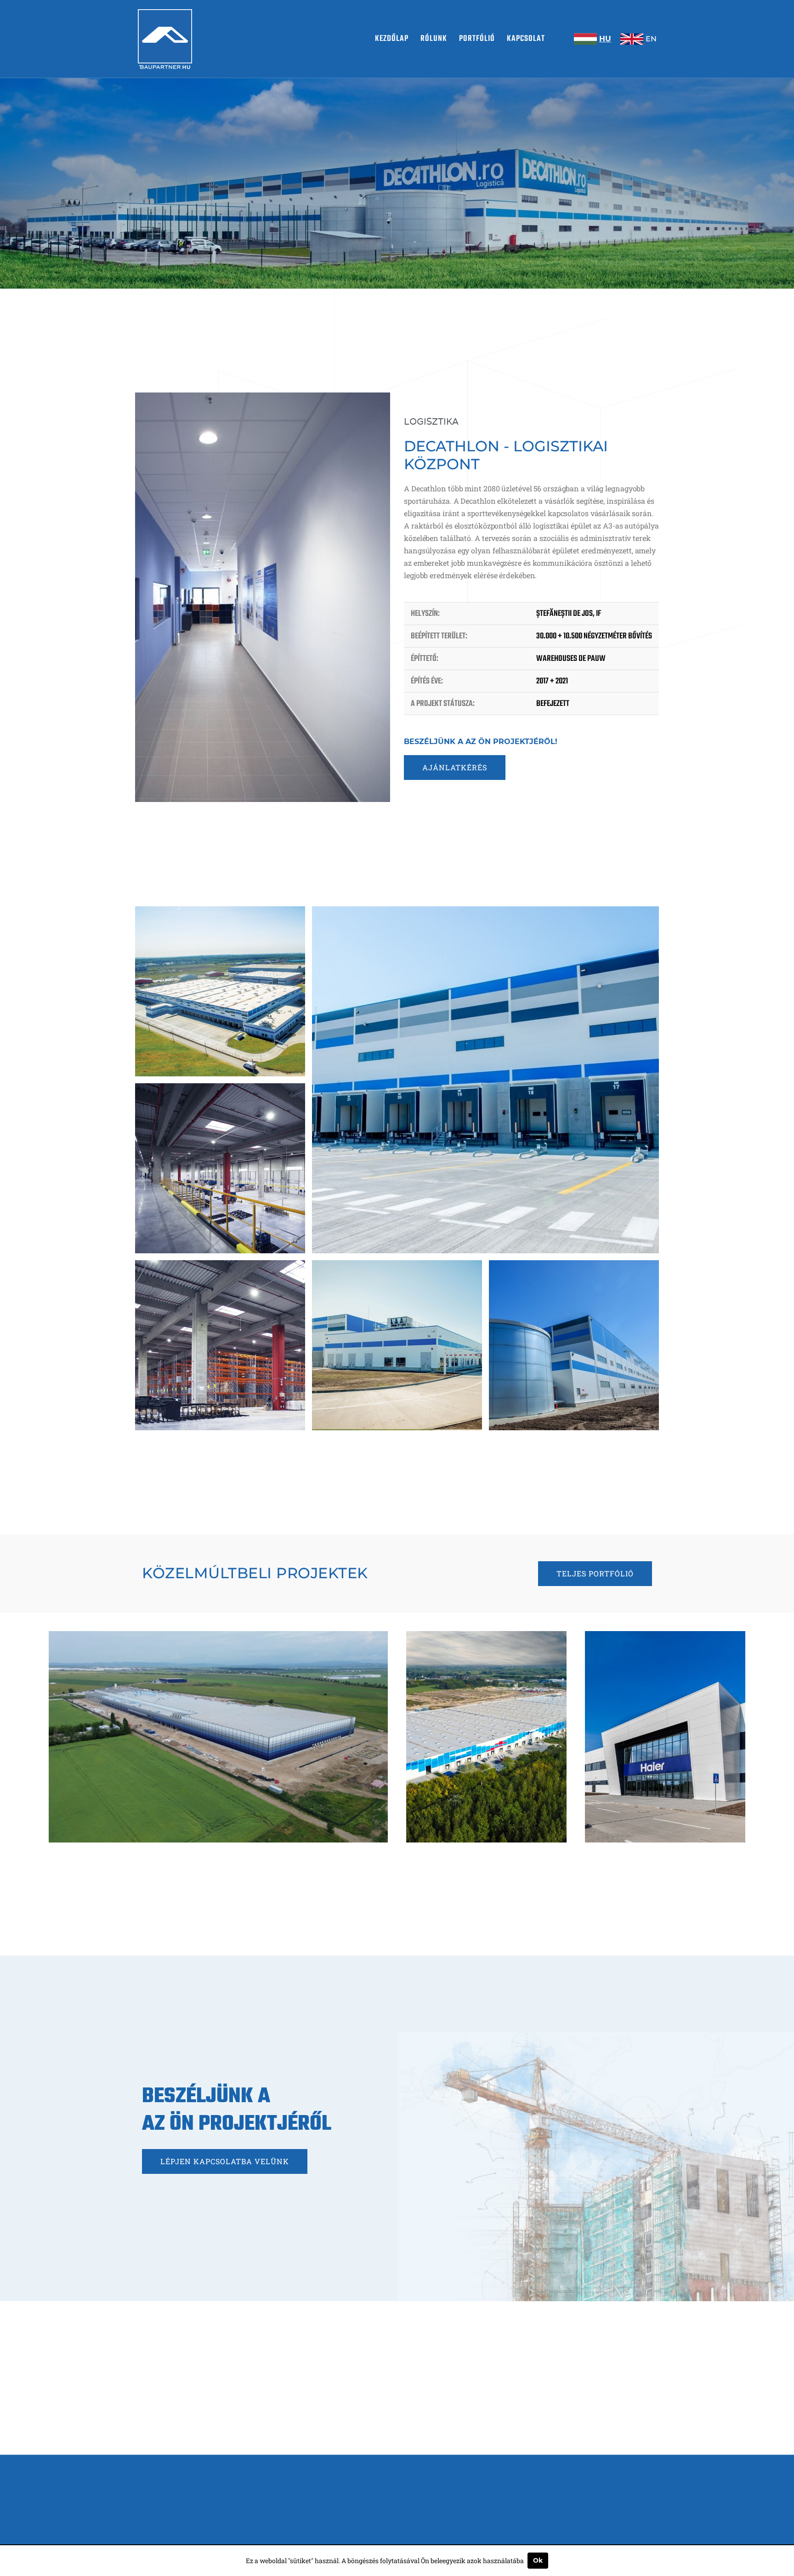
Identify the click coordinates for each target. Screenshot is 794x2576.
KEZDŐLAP (392, 39)
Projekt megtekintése (222, 1827)
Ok (538, 2560)
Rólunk (434, 39)
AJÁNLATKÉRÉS (455, 767)
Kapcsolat (526, 39)
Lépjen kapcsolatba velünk (225, 2161)
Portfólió (477, 39)
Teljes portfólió (595, 1573)
